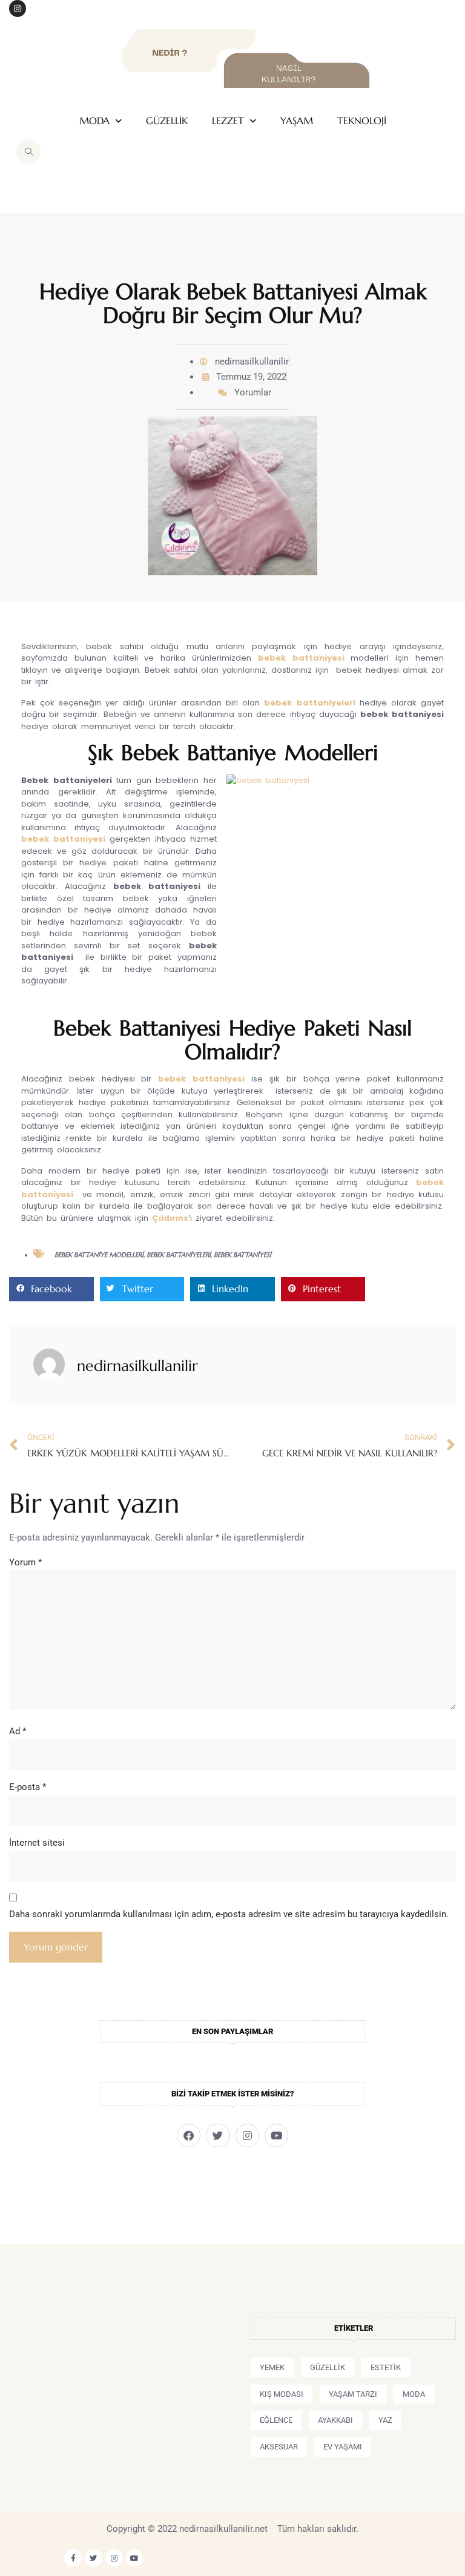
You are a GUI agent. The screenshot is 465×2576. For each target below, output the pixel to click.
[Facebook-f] (73, 2558)
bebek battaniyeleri (179, 1255)
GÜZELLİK (167, 121)
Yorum (25, 1562)
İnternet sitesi (37, 1843)
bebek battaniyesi (301, 658)
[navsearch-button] (28, 151)
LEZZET (228, 121)
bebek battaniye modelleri (99, 1255)
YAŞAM (297, 121)
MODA (94, 121)
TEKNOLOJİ (362, 121)
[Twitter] (218, 2135)
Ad (18, 1731)
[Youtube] (276, 2135)
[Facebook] (189, 2135)
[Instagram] (18, 8)
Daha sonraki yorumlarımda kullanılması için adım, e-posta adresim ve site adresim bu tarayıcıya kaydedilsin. (229, 1914)
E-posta (28, 1787)
